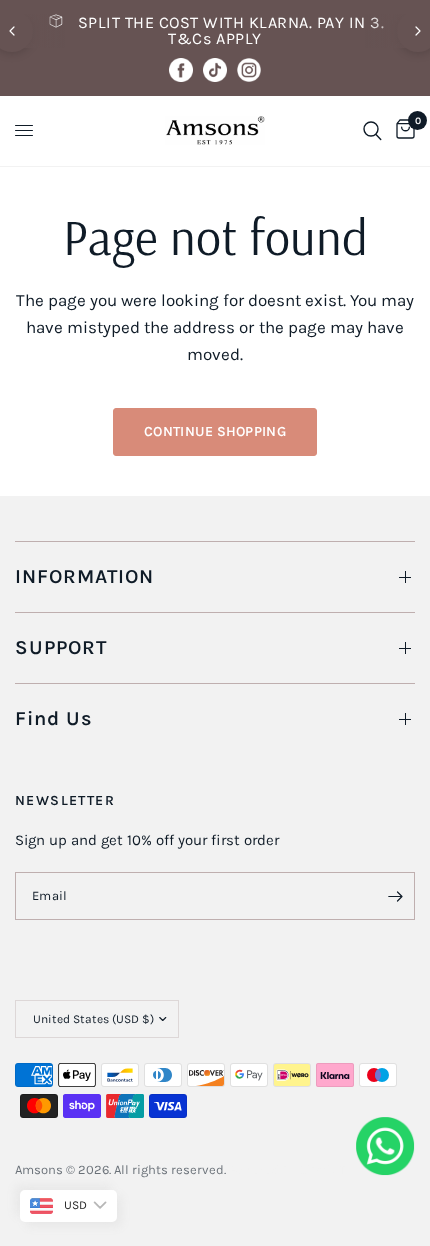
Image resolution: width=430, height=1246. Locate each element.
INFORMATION (84, 576)
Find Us (54, 718)
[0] (402, 131)
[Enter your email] (395, 896)
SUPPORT (61, 647)
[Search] (372, 131)
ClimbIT (322, 1169)
